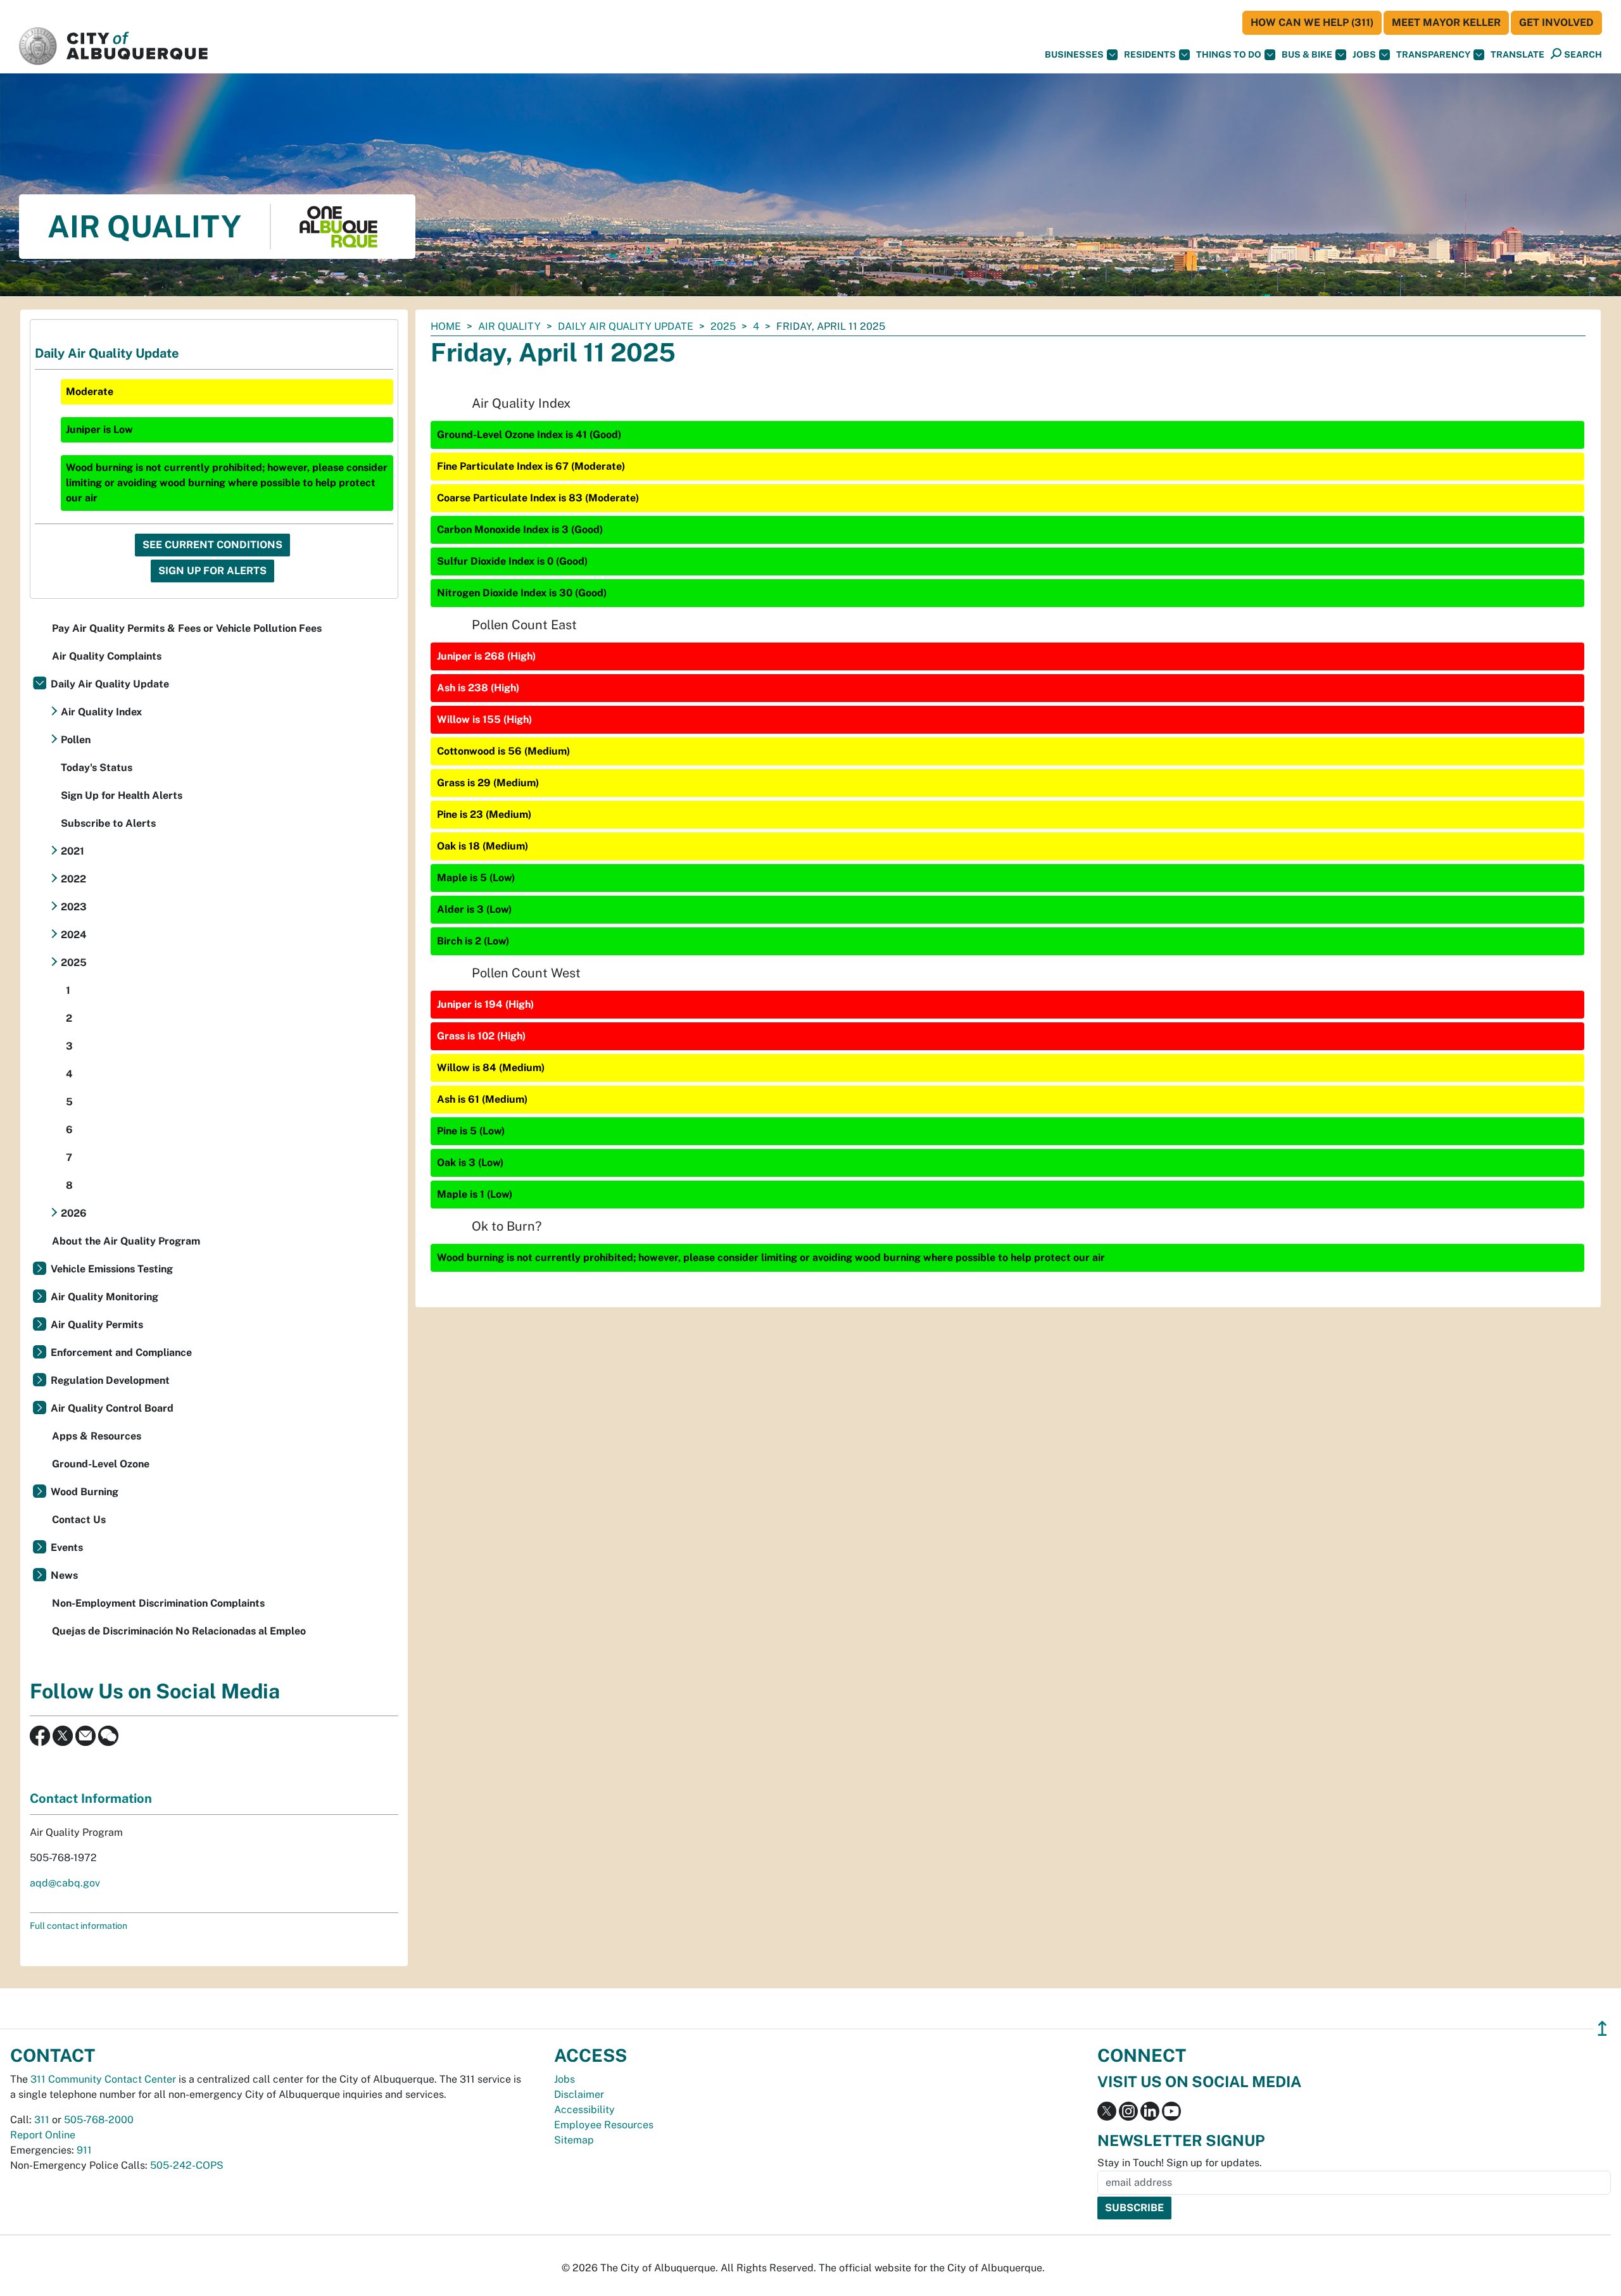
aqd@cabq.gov (65, 1883)
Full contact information (79, 1926)
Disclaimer (579, 2094)
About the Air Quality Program (126, 1241)
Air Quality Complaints (107, 656)
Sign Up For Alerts (212, 571)
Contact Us (79, 1520)
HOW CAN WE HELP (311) (1312, 22)
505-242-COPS (187, 2165)
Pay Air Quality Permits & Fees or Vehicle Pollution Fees (187, 628)
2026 (74, 1213)
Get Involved (1556, 22)
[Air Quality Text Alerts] (108, 1735)
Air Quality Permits (97, 1325)
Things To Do (1229, 54)
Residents (1150, 54)
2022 (73, 879)
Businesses (1074, 54)
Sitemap (574, 2140)
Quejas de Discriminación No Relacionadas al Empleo (179, 1631)
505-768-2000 (99, 2120)
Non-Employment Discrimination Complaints (158, 1603)
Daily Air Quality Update (626, 326)
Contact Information (91, 1798)
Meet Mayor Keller (1446, 22)
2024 (74, 935)
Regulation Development (110, 1380)
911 (84, 2150)
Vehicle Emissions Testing (112, 1269)
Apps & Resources (97, 1436)
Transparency (1433, 54)
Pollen (76, 740)
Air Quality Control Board (112, 1408)
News (64, 1575)
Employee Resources (604, 2125)
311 (42, 2120)
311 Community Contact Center (103, 2079)
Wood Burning (85, 1492)
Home (446, 326)
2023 (74, 907)
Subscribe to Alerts (108, 823)
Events (67, 1547)
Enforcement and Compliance (121, 1352)
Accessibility (584, 2110)
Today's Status (97, 768)
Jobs (1364, 54)
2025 (723, 326)
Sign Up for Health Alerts (122, 795)
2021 (73, 851)
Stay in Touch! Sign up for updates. (1180, 2163)
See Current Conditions (212, 545)
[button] (1517, 55)
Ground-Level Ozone (101, 1464)
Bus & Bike (1307, 54)
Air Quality (509, 326)
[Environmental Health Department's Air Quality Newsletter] (85, 1735)
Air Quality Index (101, 712)
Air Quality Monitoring (104, 1297)
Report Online (43, 2135)
